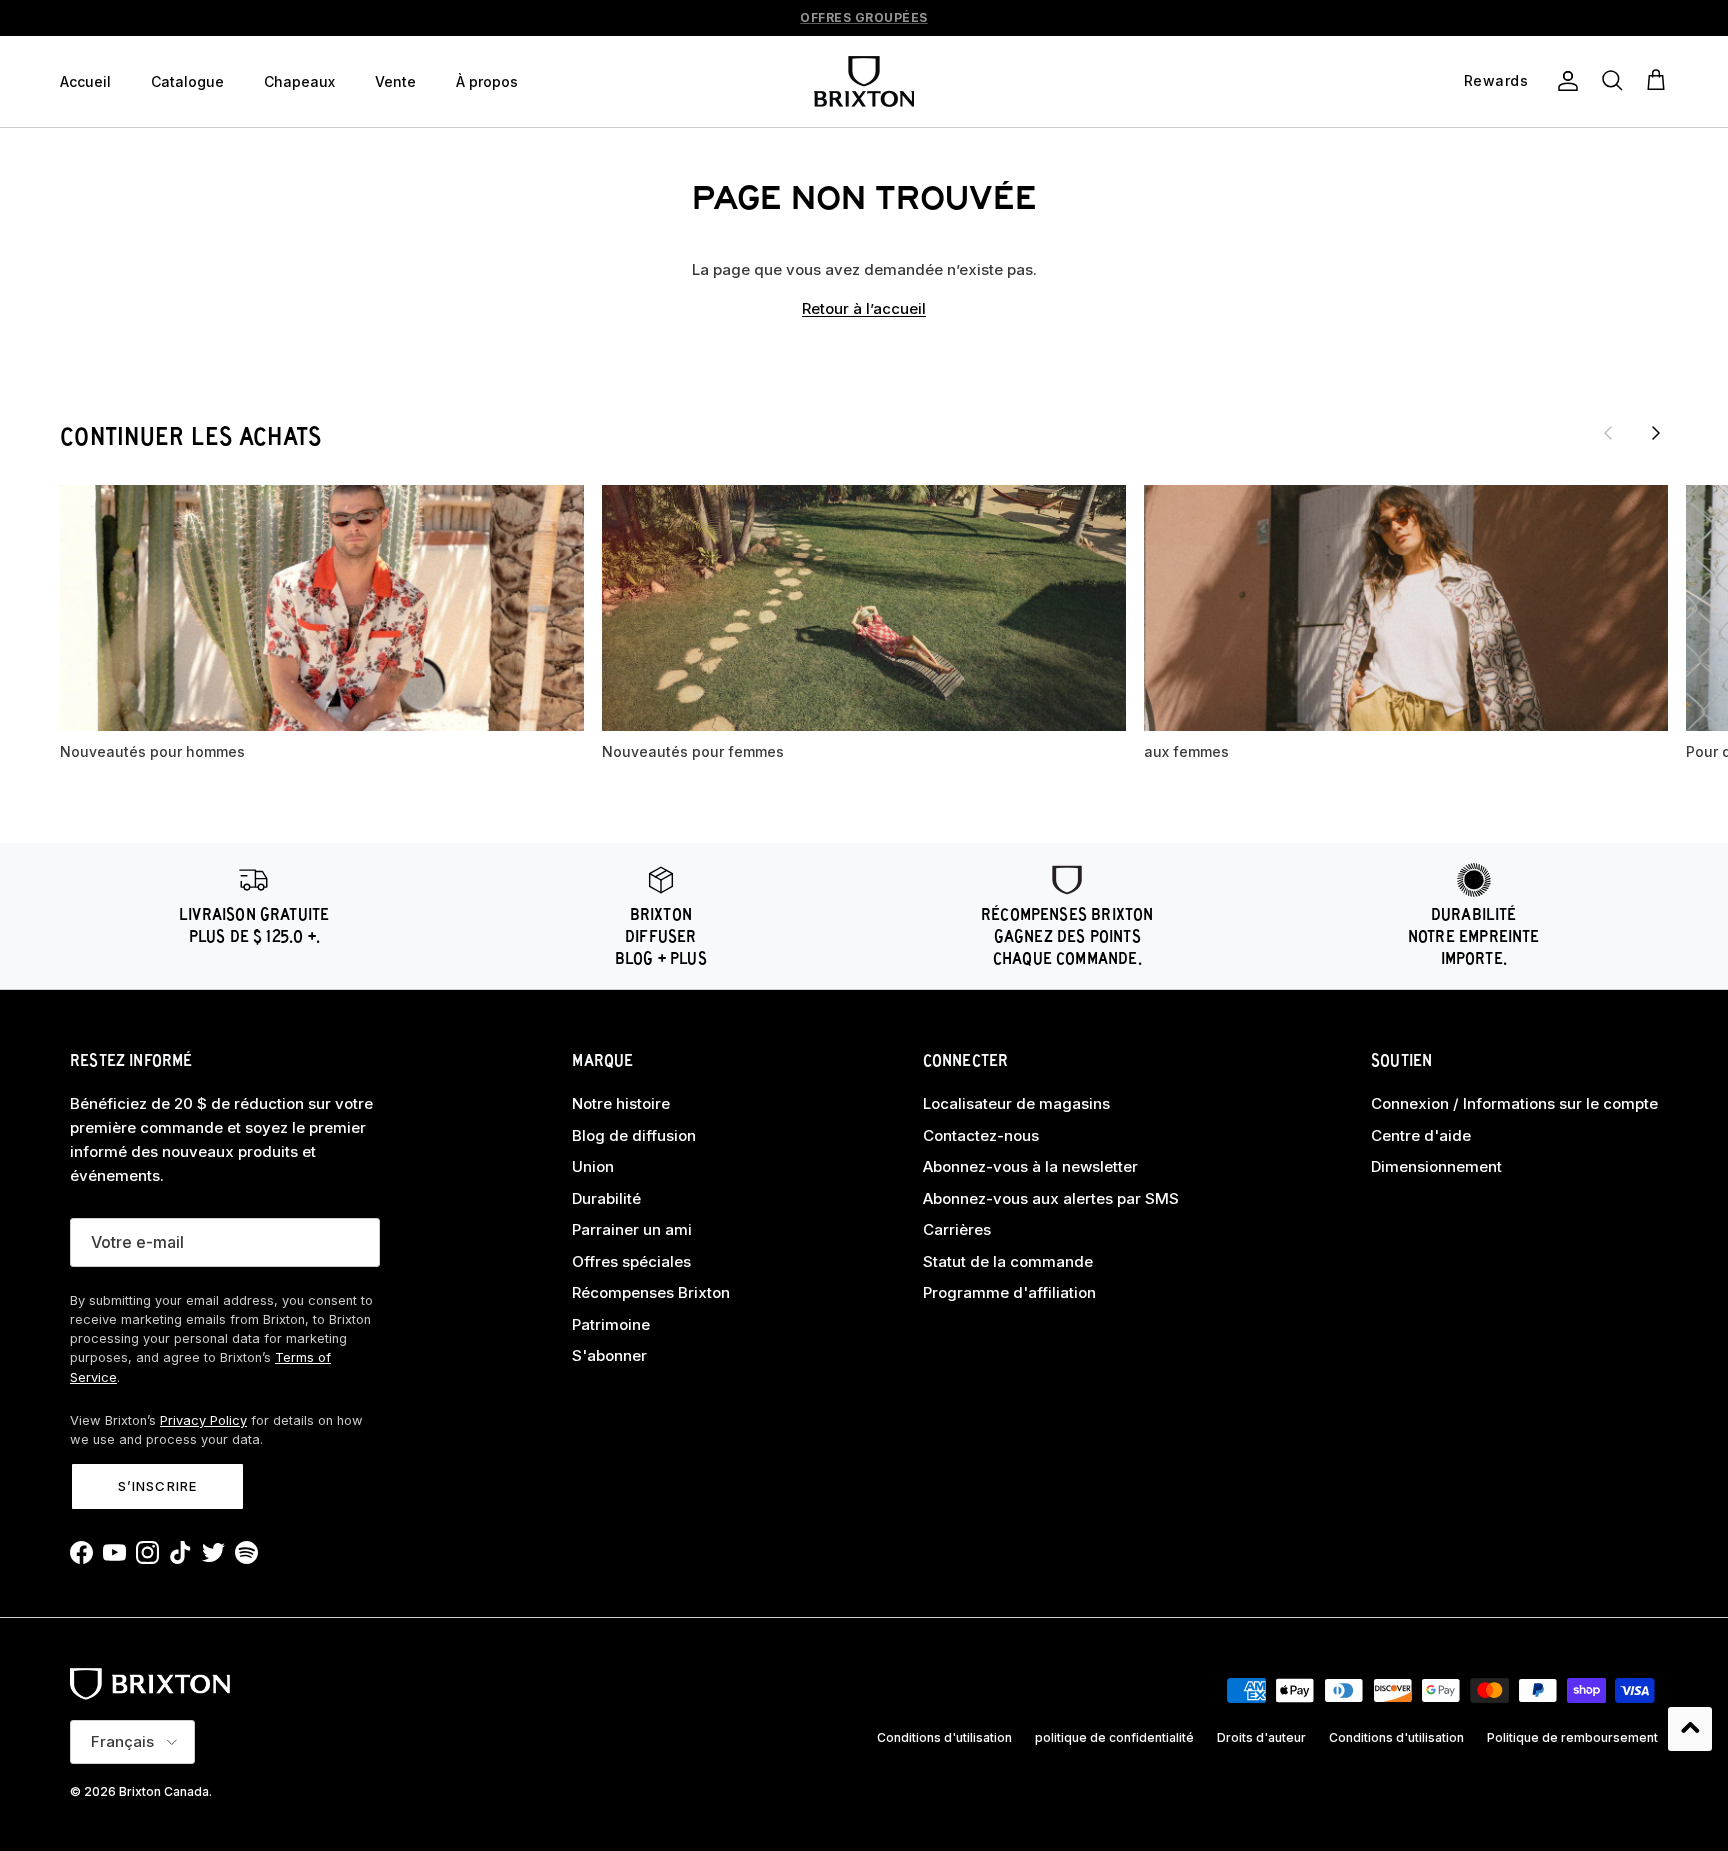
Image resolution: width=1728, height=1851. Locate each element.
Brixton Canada (164, 1791)
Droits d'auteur (1261, 1737)
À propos (487, 81)
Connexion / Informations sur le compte (1514, 1103)
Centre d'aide (1421, 1135)
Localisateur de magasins (1016, 1103)
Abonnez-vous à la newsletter (1030, 1166)
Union (593, 1166)
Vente (395, 81)
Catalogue (187, 81)
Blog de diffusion (634, 1135)
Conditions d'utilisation (944, 1737)
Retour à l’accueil (864, 308)
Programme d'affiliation (1009, 1292)
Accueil (85, 81)
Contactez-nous (981, 1135)
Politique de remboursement (1572, 1737)
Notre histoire (621, 1103)
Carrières (957, 1229)
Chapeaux (299, 81)
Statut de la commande (1008, 1261)
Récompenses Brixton (651, 1292)
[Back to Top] (1690, 1729)
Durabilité (606, 1198)
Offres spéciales (631, 1261)
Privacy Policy (203, 1420)
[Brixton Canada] (864, 81)
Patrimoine (611, 1324)
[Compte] (1564, 81)
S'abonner (609, 1355)
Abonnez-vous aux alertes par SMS (1051, 1198)
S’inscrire (157, 1486)
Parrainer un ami (632, 1229)
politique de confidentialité (1114, 1737)
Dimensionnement (1436, 1166)
